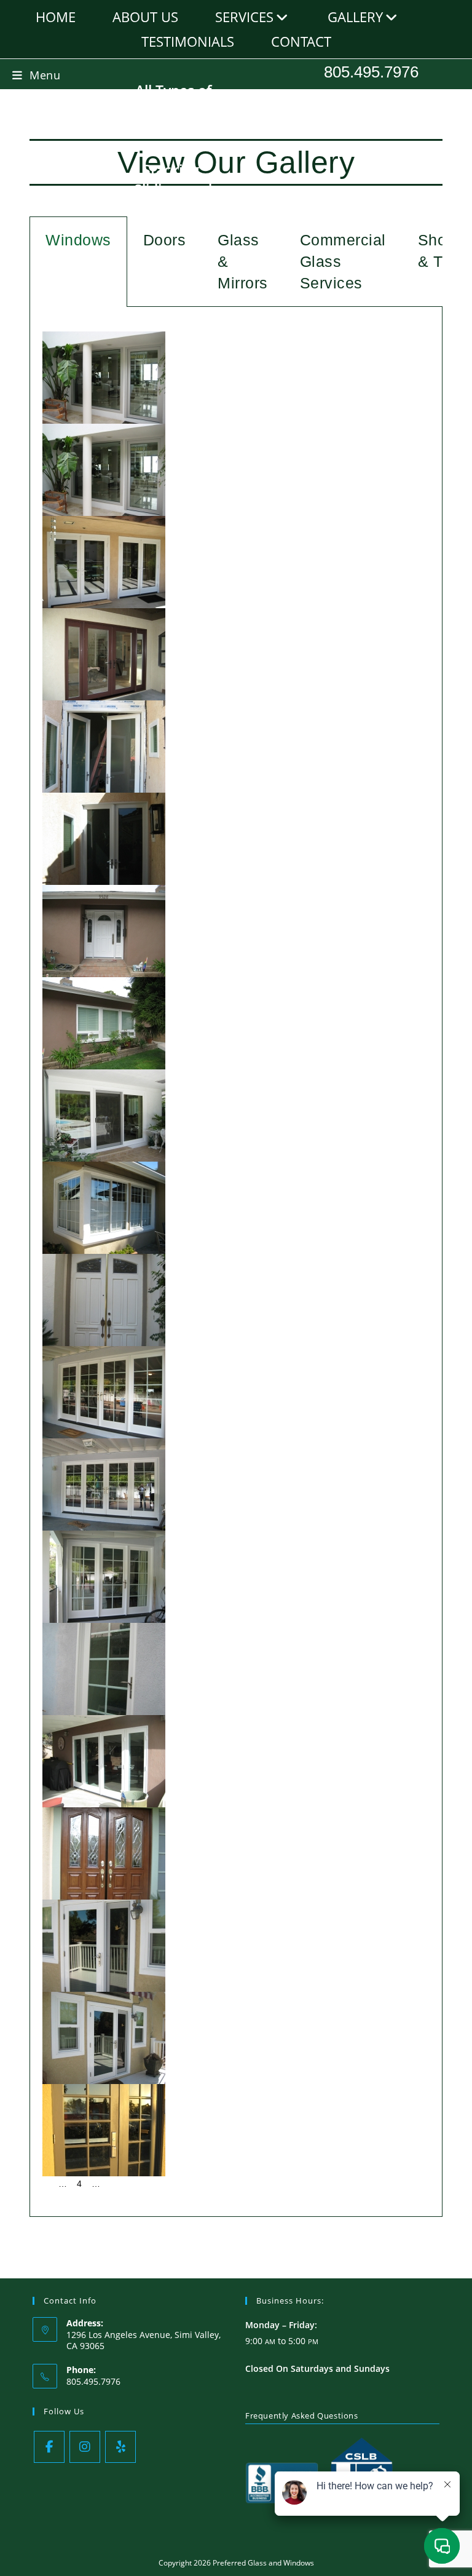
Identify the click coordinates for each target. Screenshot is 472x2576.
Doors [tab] (165, 240)
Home (56, 17)
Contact (301, 41)
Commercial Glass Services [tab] (343, 261)
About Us (145, 17)
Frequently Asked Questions (302, 2415)
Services (244, 17)
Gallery (355, 17)
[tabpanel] (236, 1262)
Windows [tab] (78, 240)
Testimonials (188, 41)
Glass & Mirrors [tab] (243, 261)
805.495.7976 (371, 72)
